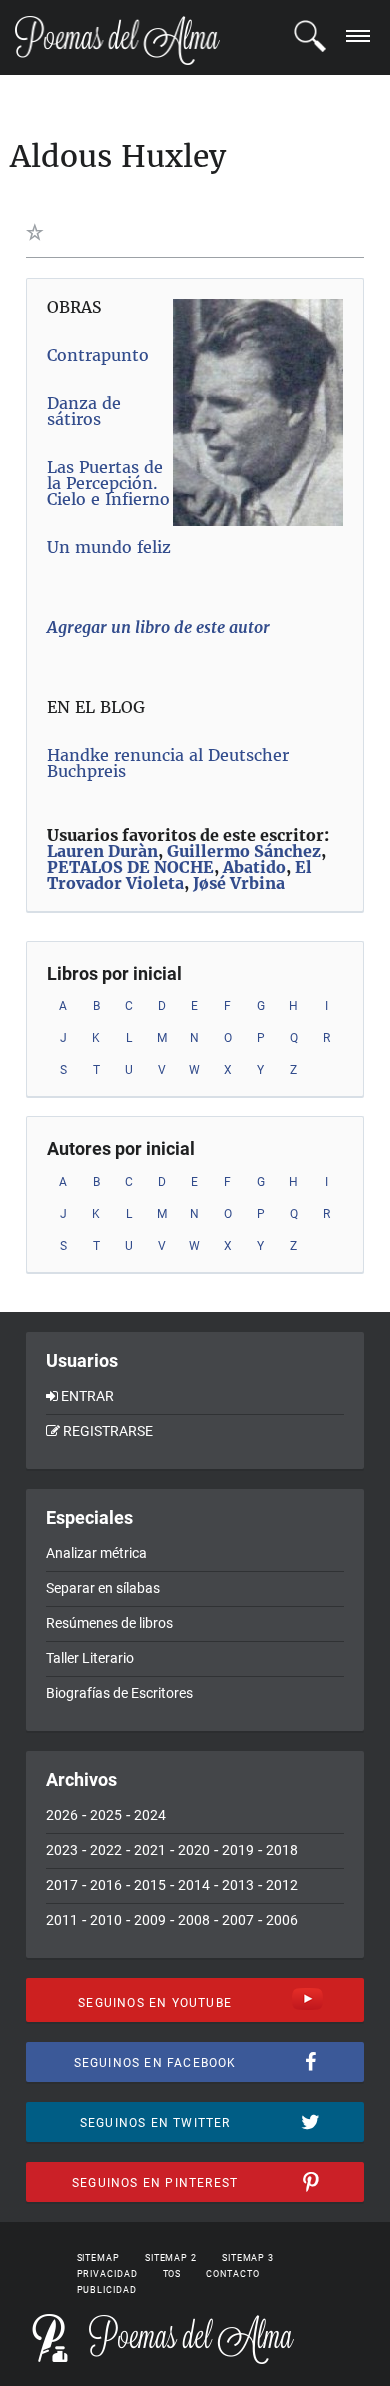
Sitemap (98, 2258)
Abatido (254, 867)
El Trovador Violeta (179, 875)
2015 (150, 1885)
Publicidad (107, 2290)
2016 (106, 1885)
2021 (150, 1850)
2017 (62, 1885)
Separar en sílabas (103, 1588)
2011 (62, 1920)
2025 (106, 1815)
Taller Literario (90, 1658)
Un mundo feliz (109, 547)
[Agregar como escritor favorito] (38, 232)
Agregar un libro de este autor (158, 627)
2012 (282, 1885)
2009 (150, 1920)
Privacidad (107, 2274)
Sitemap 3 (248, 2258)
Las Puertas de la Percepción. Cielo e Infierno (108, 483)
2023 (62, 1850)
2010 (106, 1920)
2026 (62, 1815)
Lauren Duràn (102, 851)
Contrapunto (98, 355)
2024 (150, 1815)
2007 (238, 1920)
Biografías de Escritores (119, 1693)
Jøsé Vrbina (239, 883)
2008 (194, 1920)
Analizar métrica (96, 1553)
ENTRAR (87, 1396)
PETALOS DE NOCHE (130, 867)
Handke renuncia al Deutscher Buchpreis (168, 763)
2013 (238, 1885)
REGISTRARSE (108, 1431)
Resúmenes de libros (109, 1623)
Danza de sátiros (84, 411)
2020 (194, 1850)
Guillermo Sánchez (244, 851)
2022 (106, 1850)
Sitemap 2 (171, 2258)
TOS (172, 2274)
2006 (282, 1920)
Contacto (232, 2274)
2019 (238, 1850)
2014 (194, 1885)
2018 (282, 1850)
